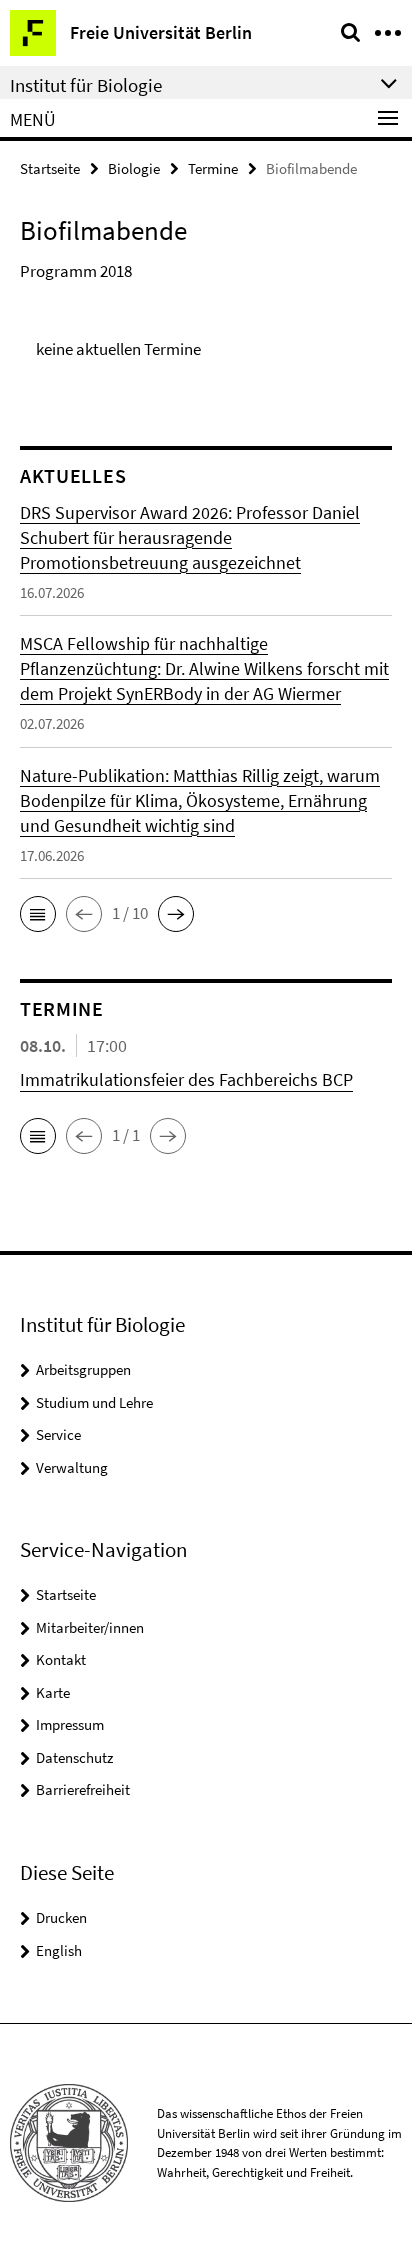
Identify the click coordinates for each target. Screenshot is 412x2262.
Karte (53, 1692)
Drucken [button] (61, 1917)
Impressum (70, 1724)
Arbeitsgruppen (83, 1369)
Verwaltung (72, 1467)
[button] (38, 914)
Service (58, 1434)
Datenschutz (74, 1757)
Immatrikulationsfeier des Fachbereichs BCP (186, 1079)
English (59, 1950)
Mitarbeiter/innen (90, 1627)
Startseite (50, 168)
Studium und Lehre (94, 1402)
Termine (213, 168)
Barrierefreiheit (83, 1789)
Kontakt (61, 1659)
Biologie (134, 168)
